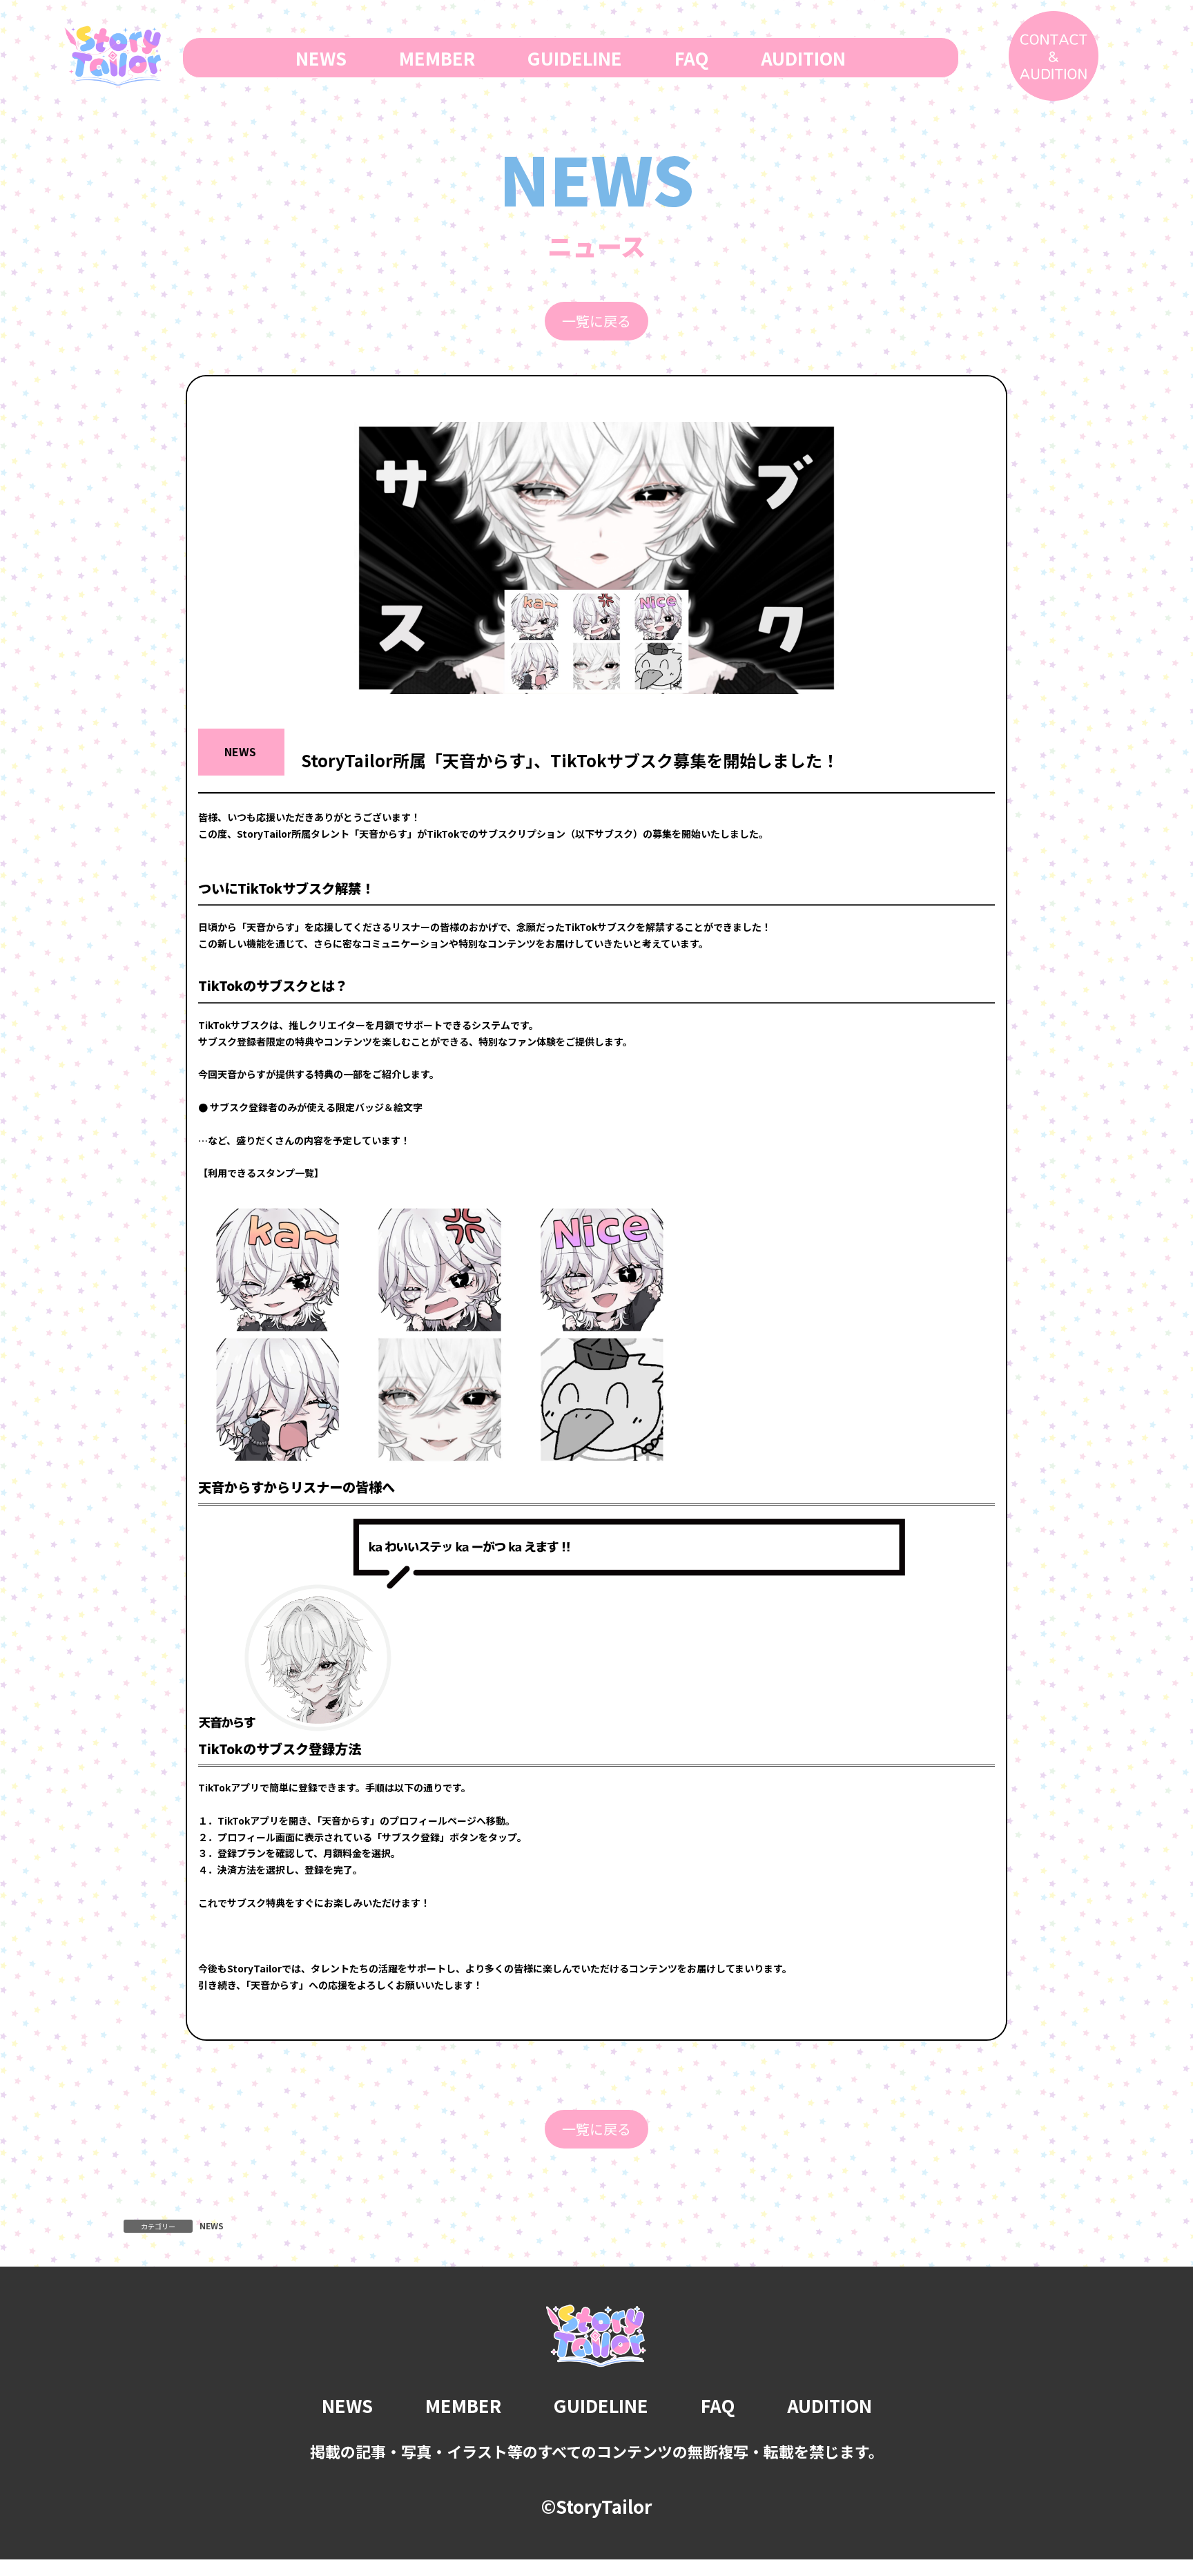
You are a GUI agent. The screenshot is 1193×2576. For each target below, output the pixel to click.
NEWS (212, 2226)
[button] (596, 321)
